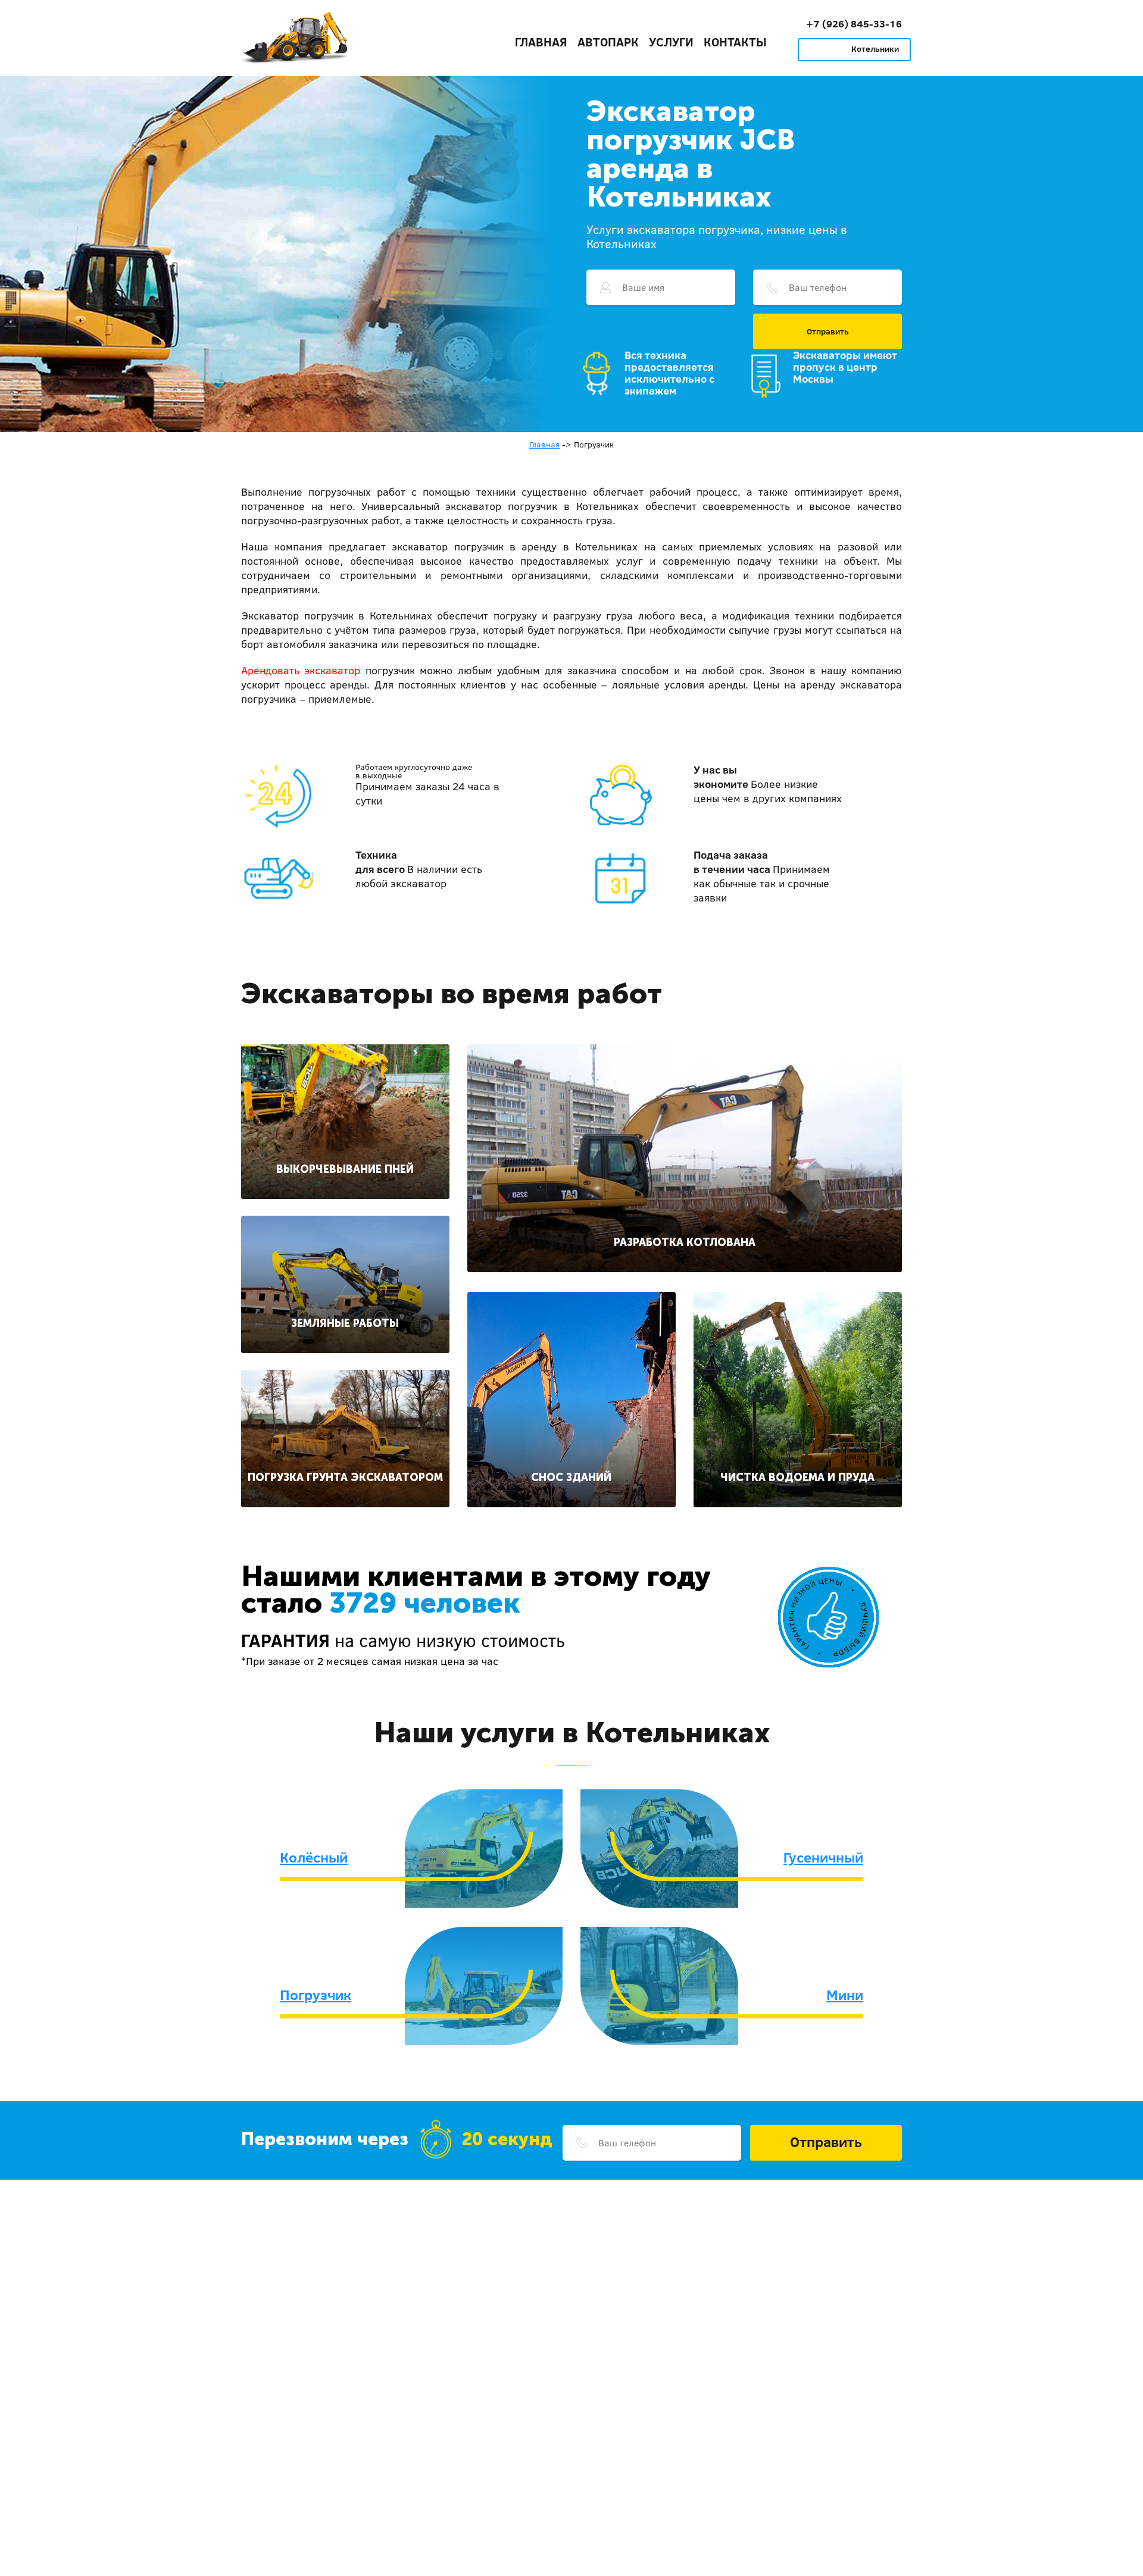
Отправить (828, 331)
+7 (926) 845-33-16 (854, 24)
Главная (541, 42)
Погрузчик (316, 1995)
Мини (845, 1995)
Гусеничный (823, 1857)
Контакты (735, 42)
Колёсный (314, 1857)
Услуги (671, 42)
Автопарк (608, 42)
